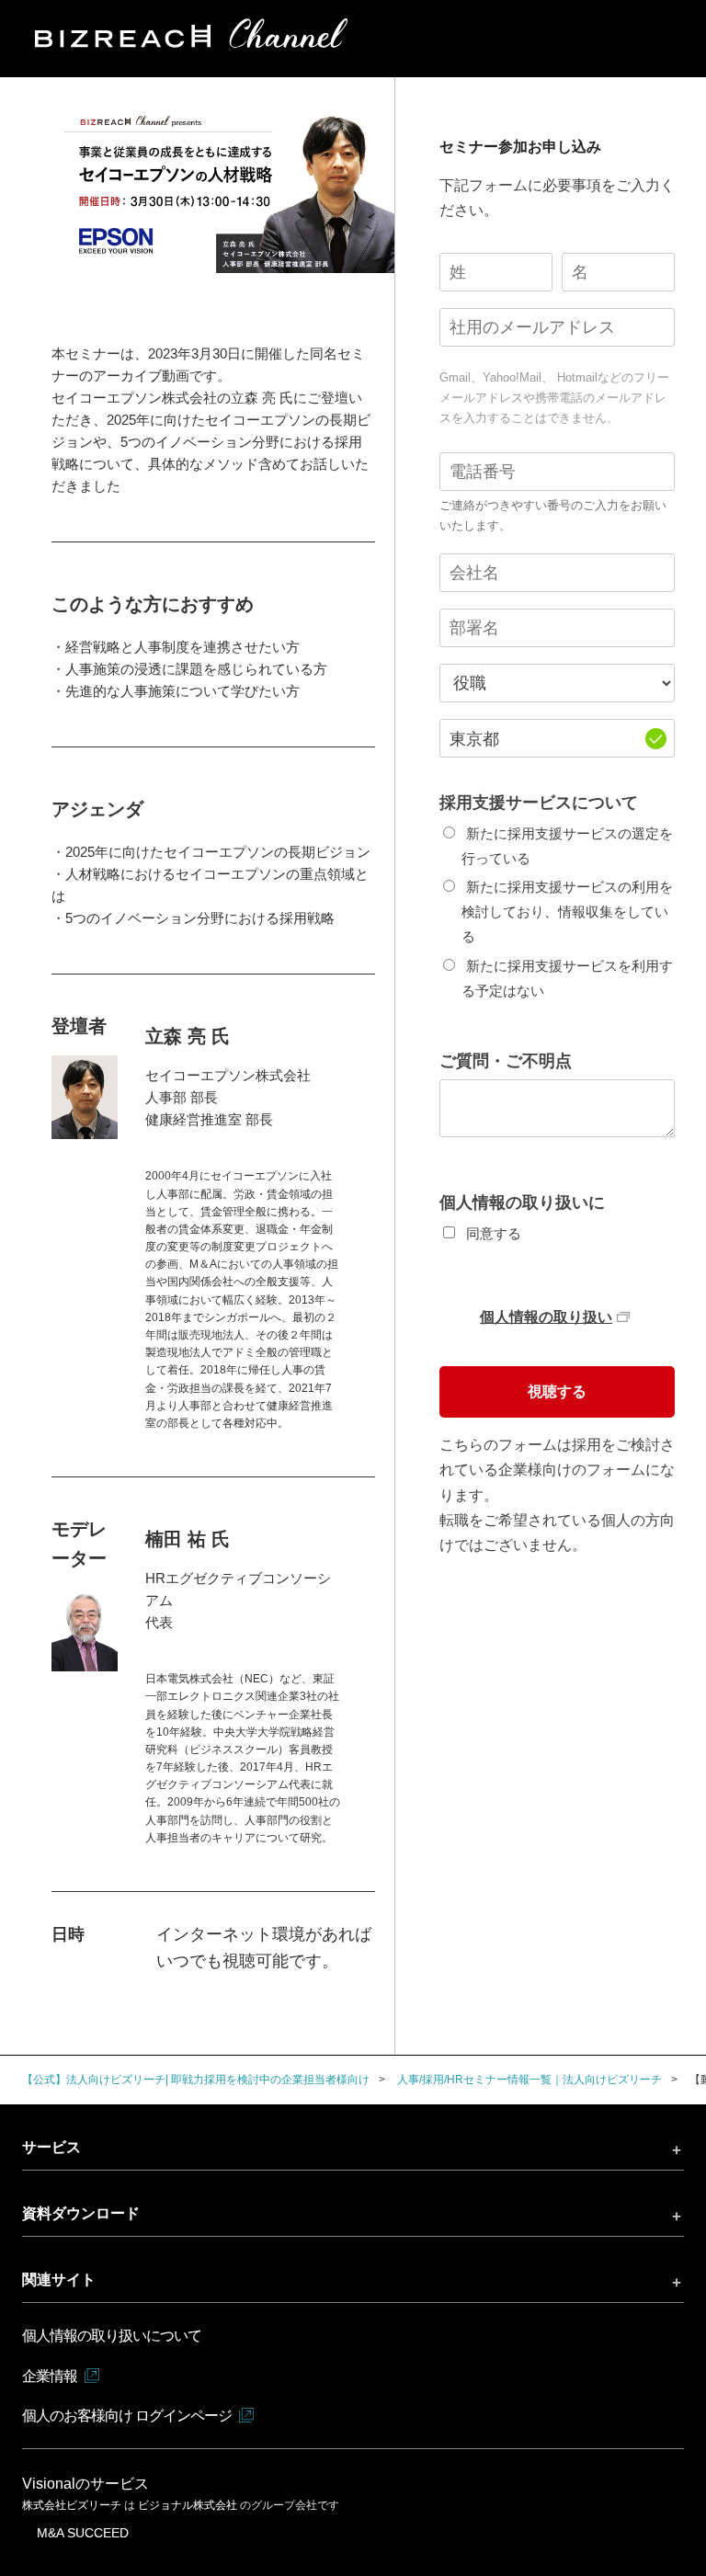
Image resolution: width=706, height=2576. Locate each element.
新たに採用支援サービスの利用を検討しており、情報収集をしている (567, 912)
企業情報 (50, 2376)
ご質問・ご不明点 (506, 1061)
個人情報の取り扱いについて (112, 2336)
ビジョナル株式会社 (189, 2505)
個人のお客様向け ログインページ (127, 2416)
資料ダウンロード (81, 2213)
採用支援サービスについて (539, 803)
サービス (51, 2147)
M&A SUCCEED (83, 2533)
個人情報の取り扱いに (522, 1203)
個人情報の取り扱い (546, 1317)
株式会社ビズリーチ (73, 2505)
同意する (494, 1233)
